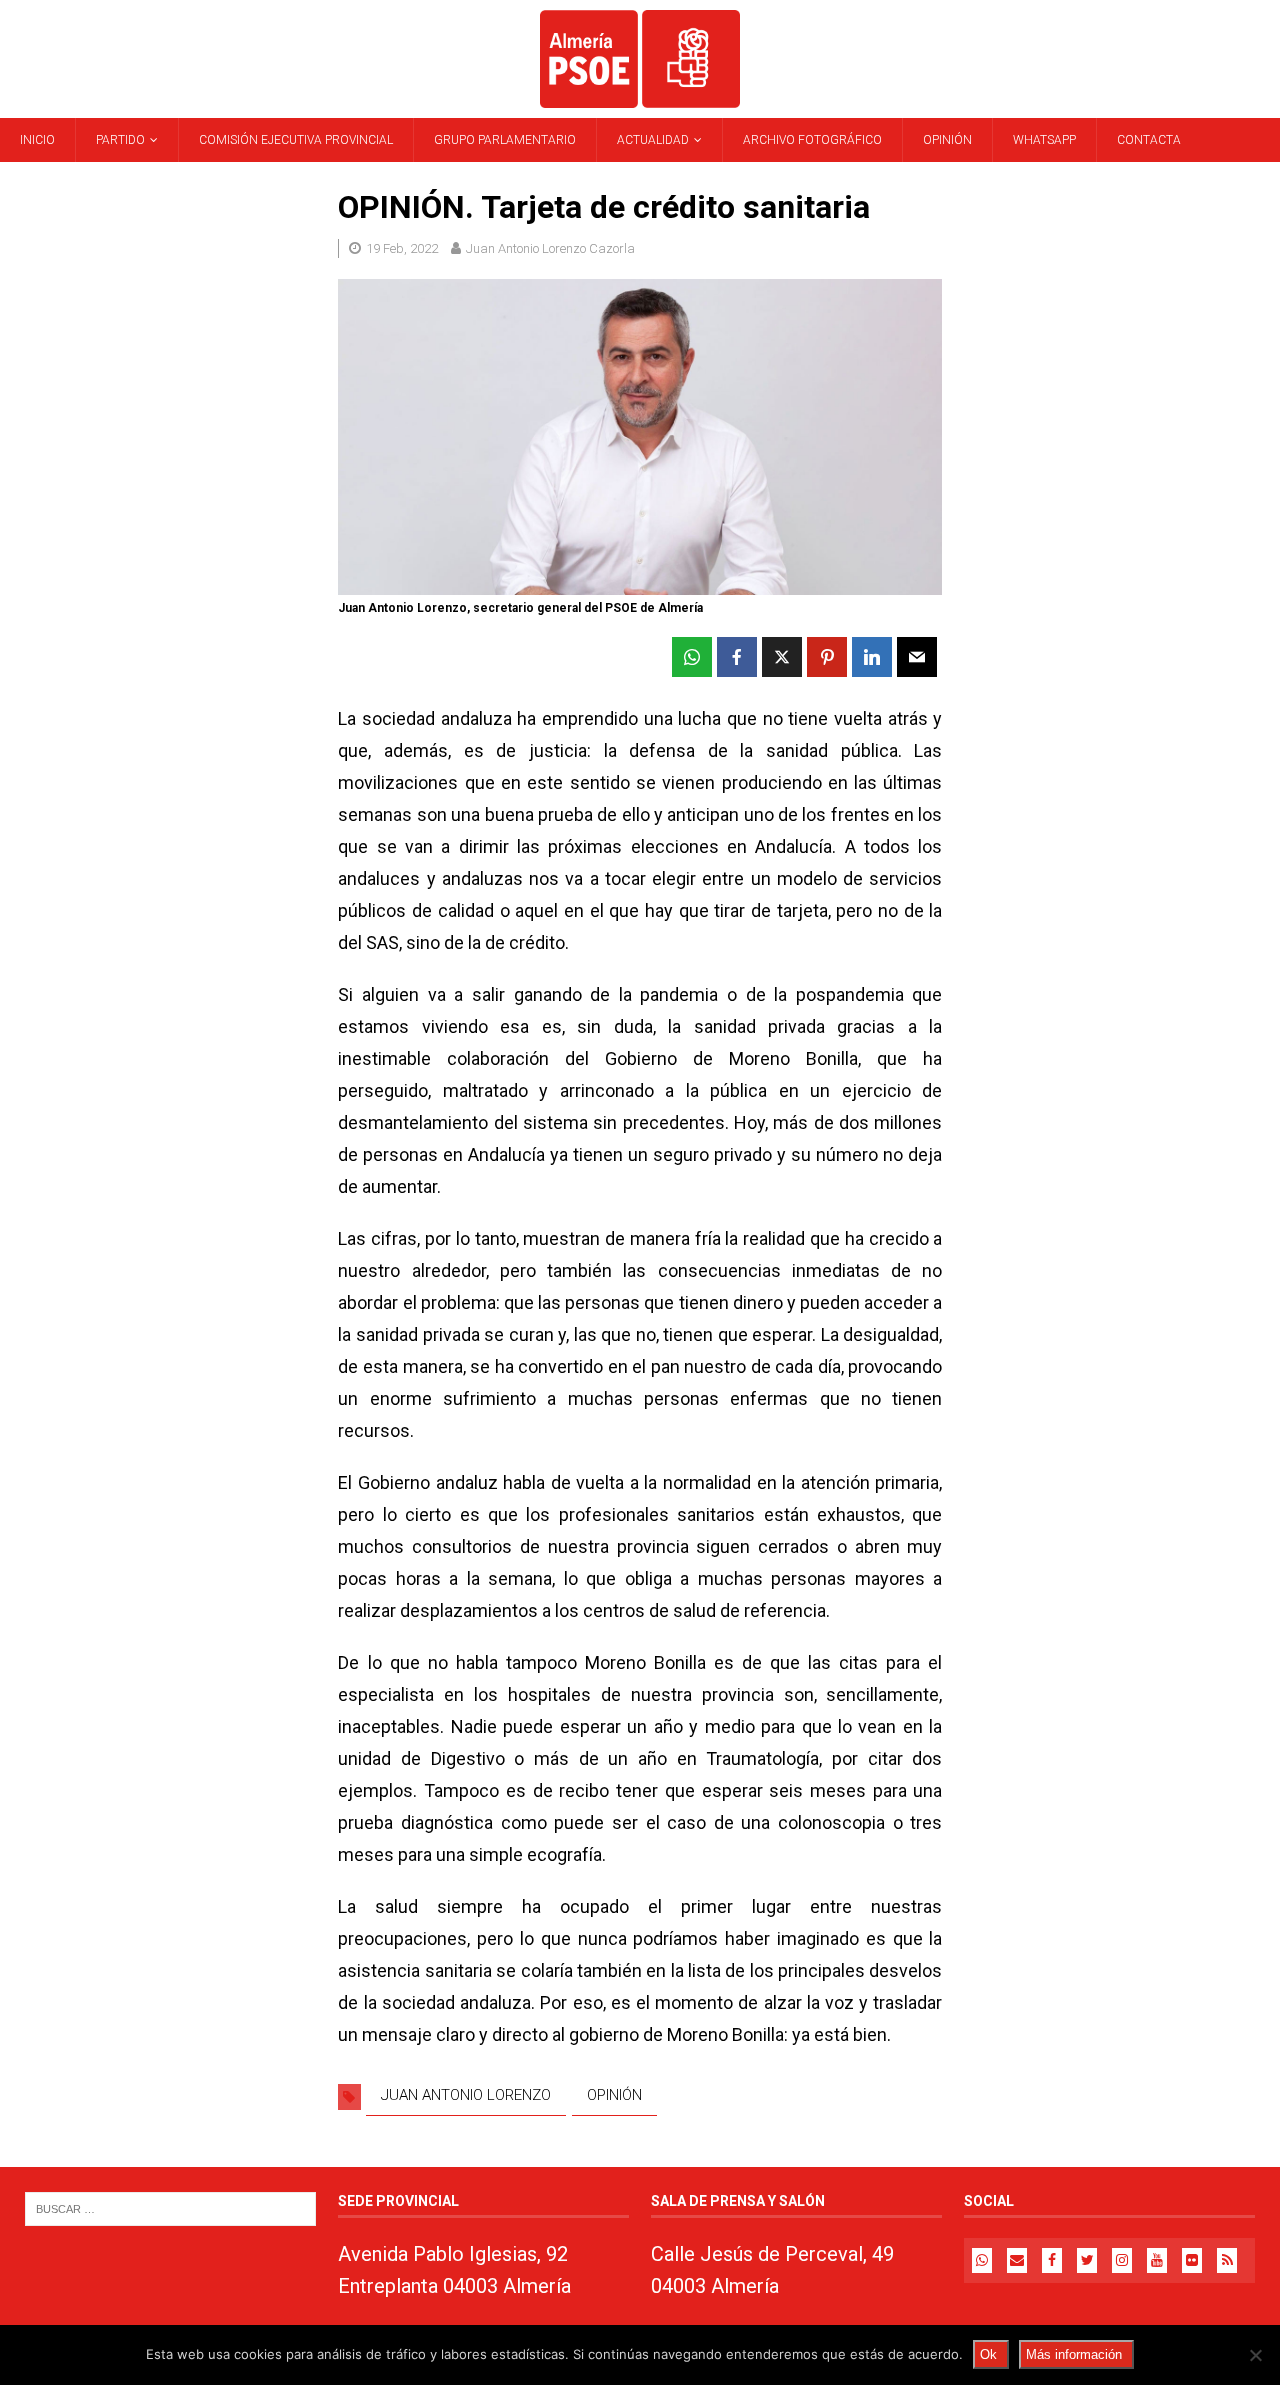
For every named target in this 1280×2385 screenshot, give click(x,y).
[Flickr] (1192, 2260)
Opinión (947, 140)
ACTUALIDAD (653, 140)
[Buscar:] (170, 2208)
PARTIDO (120, 140)
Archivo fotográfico (812, 140)
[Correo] (1017, 2260)
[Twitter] (1087, 2260)
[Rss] (1227, 2260)
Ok (988, 2354)
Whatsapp (1044, 140)
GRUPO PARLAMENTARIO (505, 140)
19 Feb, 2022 (402, 248)
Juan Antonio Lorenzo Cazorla (550, 248)
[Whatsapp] (982, 2260)
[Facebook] (1052, 2260)
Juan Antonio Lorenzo (466, 2095)
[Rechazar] (1255, 2355)
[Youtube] (1157, 2260)
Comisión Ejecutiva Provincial (296, 140)
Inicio (37, 140)
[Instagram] (1122, 2260)
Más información (1074, 2354)
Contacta (1149, 140)
